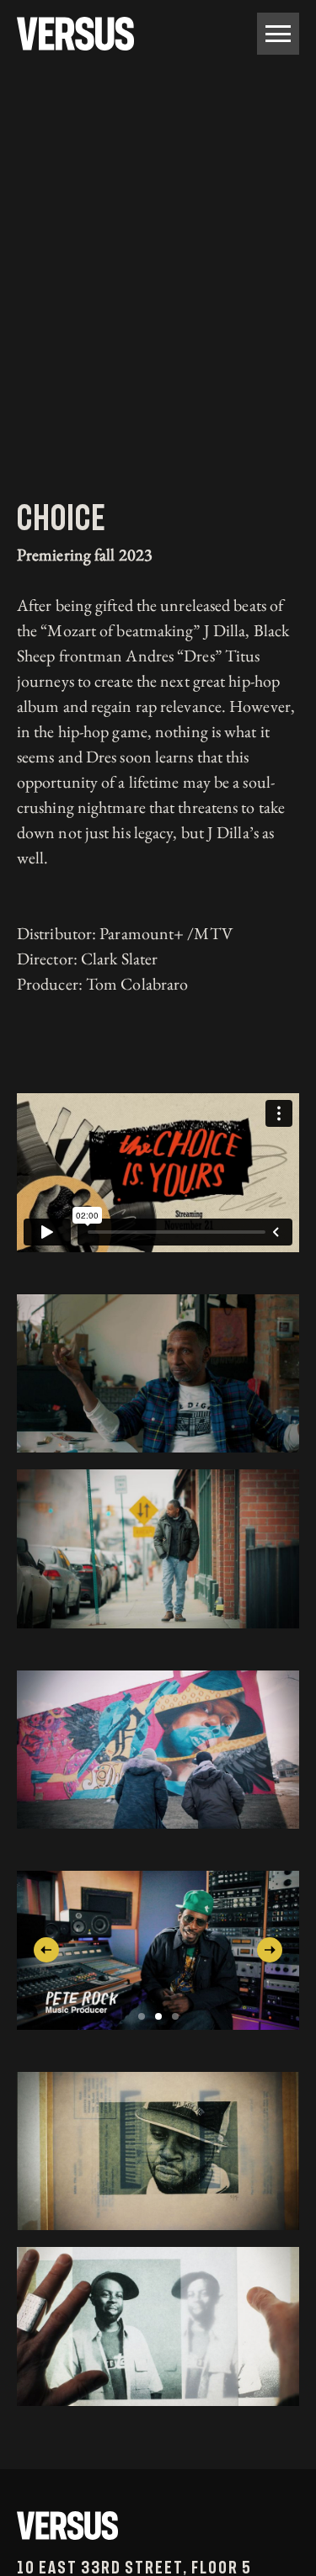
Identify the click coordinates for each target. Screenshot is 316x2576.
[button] (46, 1950)
